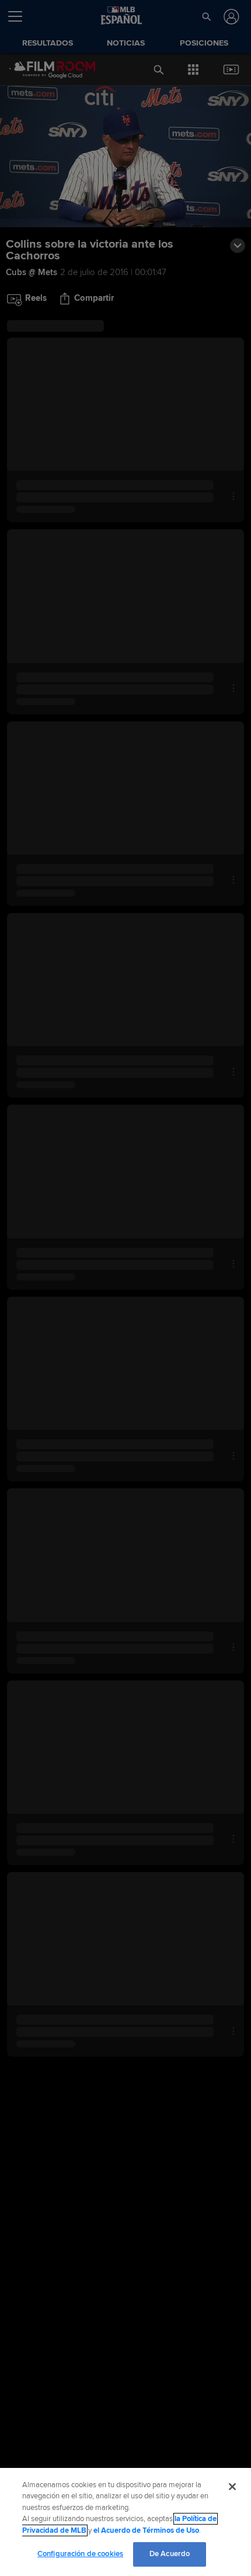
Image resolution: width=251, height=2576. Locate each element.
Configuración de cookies (80, 2554)
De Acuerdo (170, 2554)
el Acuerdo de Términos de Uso (146, 2530)
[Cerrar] (232, 2487)
